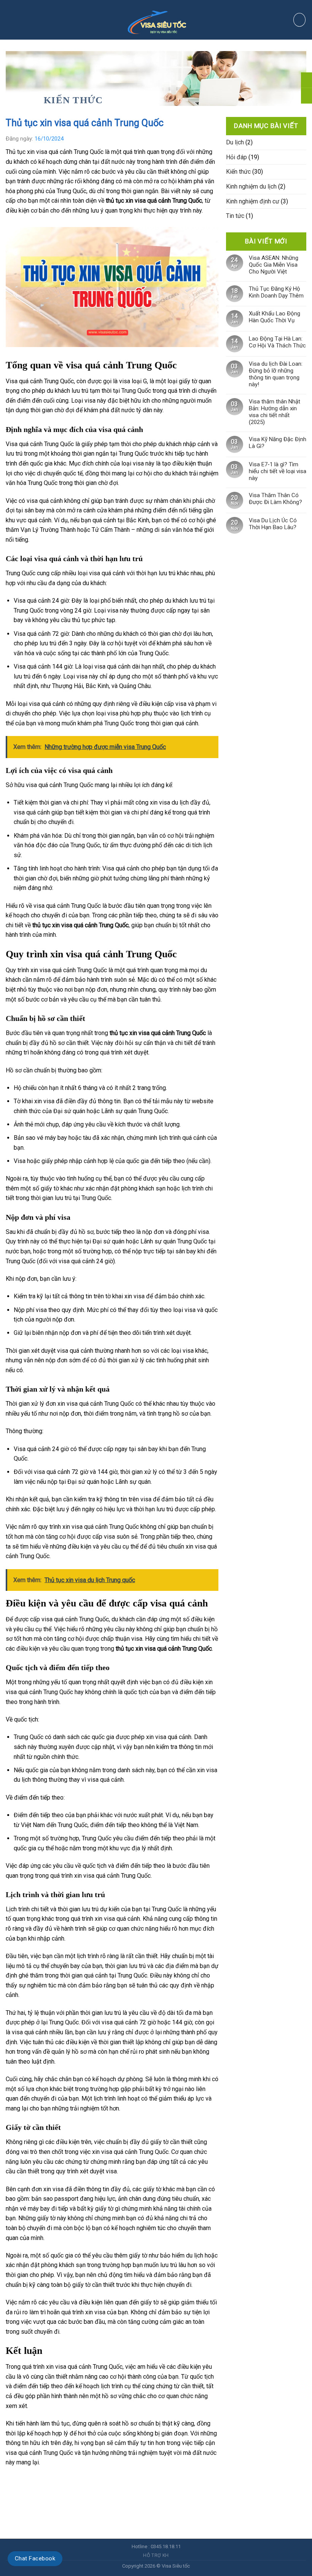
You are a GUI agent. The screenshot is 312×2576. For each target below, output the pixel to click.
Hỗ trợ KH (156, 2555)
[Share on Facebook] (12, 2482)
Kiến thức (73, 100)
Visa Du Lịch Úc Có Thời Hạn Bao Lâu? (273, 524)
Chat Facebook (35, 2558)
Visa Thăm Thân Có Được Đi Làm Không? (275, 499)
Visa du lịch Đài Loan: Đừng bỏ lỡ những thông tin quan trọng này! (276, 374)
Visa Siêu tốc (176, 2566)
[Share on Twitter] (26, 2482)
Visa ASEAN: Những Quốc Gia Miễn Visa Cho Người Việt (274, 265)
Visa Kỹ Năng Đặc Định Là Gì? (278, 443)
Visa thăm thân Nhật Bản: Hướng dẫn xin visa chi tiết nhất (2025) (275, 412)
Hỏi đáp (236, 157)
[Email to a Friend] (39, 2482)
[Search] (299, 20)
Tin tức (235, 216)
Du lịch (235, 142)
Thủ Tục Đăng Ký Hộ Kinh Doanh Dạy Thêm (276, 292)
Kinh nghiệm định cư (253, 201)
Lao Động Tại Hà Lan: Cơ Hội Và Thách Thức (277, 342)
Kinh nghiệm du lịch (251, 186)
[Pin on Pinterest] (53, 2482)
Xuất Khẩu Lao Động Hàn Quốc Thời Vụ (275, 317)
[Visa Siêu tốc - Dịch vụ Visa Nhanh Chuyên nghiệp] (156, 20)
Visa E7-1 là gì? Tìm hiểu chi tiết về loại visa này (278, 471)
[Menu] (21, 20)
